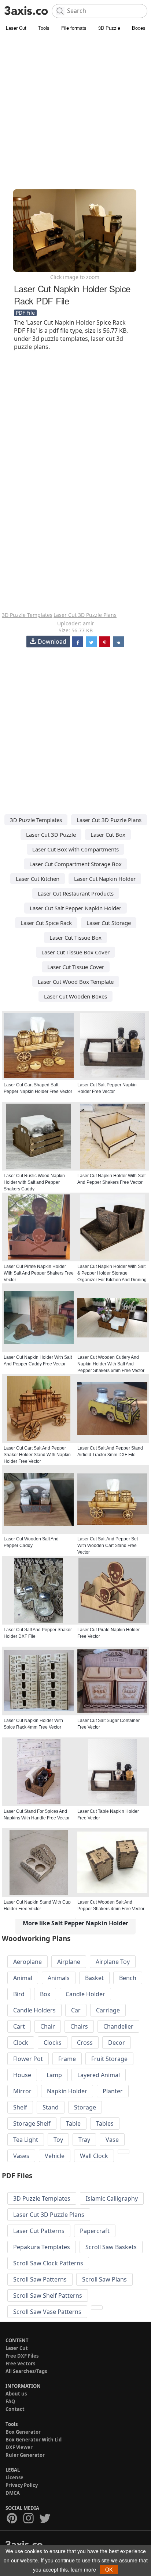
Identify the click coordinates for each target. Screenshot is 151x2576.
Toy (58, 2140)
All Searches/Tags (26, 2371)
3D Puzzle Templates (27, 615)
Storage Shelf (32, 2123)
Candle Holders (34, 2010)
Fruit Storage (109, 2059)
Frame (67, 2059)
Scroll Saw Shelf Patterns (48, 2295)
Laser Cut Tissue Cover (76, 967)
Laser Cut (16, 28)
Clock (21, 2043)
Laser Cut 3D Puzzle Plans (85, 615)
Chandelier (118, 2026)
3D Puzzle (109, 28)
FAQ (10, 2401)
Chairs (79, 2026)
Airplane (69, 1962)
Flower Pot (28, 2059)
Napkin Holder (67, 2091)
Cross (85, 2043)
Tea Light (26, 2140)
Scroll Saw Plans (104, 2279)
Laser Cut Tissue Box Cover (75, 952)
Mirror (22, 2091)
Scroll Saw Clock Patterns (48, 2263)
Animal (23, 1978)
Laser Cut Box (108, 835)
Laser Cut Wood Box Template (76, 982)
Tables (105, 2123)
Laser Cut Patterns (39, 2231)
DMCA (13, 2493)
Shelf (20, 2107)
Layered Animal (99, 2075)
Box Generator (23, 2432)
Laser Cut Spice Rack (46, 923)
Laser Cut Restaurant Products (76, 893)
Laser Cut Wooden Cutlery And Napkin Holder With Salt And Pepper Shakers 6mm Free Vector (111, 1364)
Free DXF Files (22, 2356)
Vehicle (55, 2156)
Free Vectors (20, 2364)
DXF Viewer (19, 2447)
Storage (85, 2107)
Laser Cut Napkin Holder (105, 879)
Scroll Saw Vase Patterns (47, 2312)
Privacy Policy (22, 2485)
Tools (44, 28)
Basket (94, 1978)
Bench (128, 1978)
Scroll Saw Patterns (40, 2279)
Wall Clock (94, 2156)
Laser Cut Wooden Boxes (75, 996)
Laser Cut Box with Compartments (75, 849)
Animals (59, 1978)
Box (45, 1994)
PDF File (25, 313)
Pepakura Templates (42, 2247)
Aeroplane (27, 1962)
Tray (84, 2140)
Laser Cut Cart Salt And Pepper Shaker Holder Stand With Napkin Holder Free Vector (37, 1455)
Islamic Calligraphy (112, 2198)
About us (16, 2394)
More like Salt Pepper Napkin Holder (75, 1923)
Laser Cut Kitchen (38, 879)
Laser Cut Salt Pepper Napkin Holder (75, 908)
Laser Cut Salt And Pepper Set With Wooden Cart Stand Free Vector (108, 1546)
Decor (117, 2043)
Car (76, 2010)
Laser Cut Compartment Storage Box (75, 864)
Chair (48, 2026)
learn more (83, 2569)
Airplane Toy (113, 1962)
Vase (112, 2140)
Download (52, 642)
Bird (19, 1994)
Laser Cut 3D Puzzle (51, 835)
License (14, 2477)
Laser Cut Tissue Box (75, 937)
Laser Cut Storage (109, 923)
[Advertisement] (75, 112)
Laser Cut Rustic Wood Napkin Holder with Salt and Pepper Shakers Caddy (34, 1182)
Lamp (54, 2075)
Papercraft (95, 2231)
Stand (51, 2107)
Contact (15, 2409)
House (22, 2075)
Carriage (108, 2010)
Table (73, 2123)
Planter (113, 2091)
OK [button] (109, 2569)
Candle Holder (85, 1994)
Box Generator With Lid (34, 2440)
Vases (21, 2156)
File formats (74, 28)
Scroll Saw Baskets (111, 2247)
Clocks (53, 2043)
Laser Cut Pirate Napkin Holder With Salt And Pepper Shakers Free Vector (39, 1273)
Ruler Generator (25, 2455)
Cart (19, 2026)
